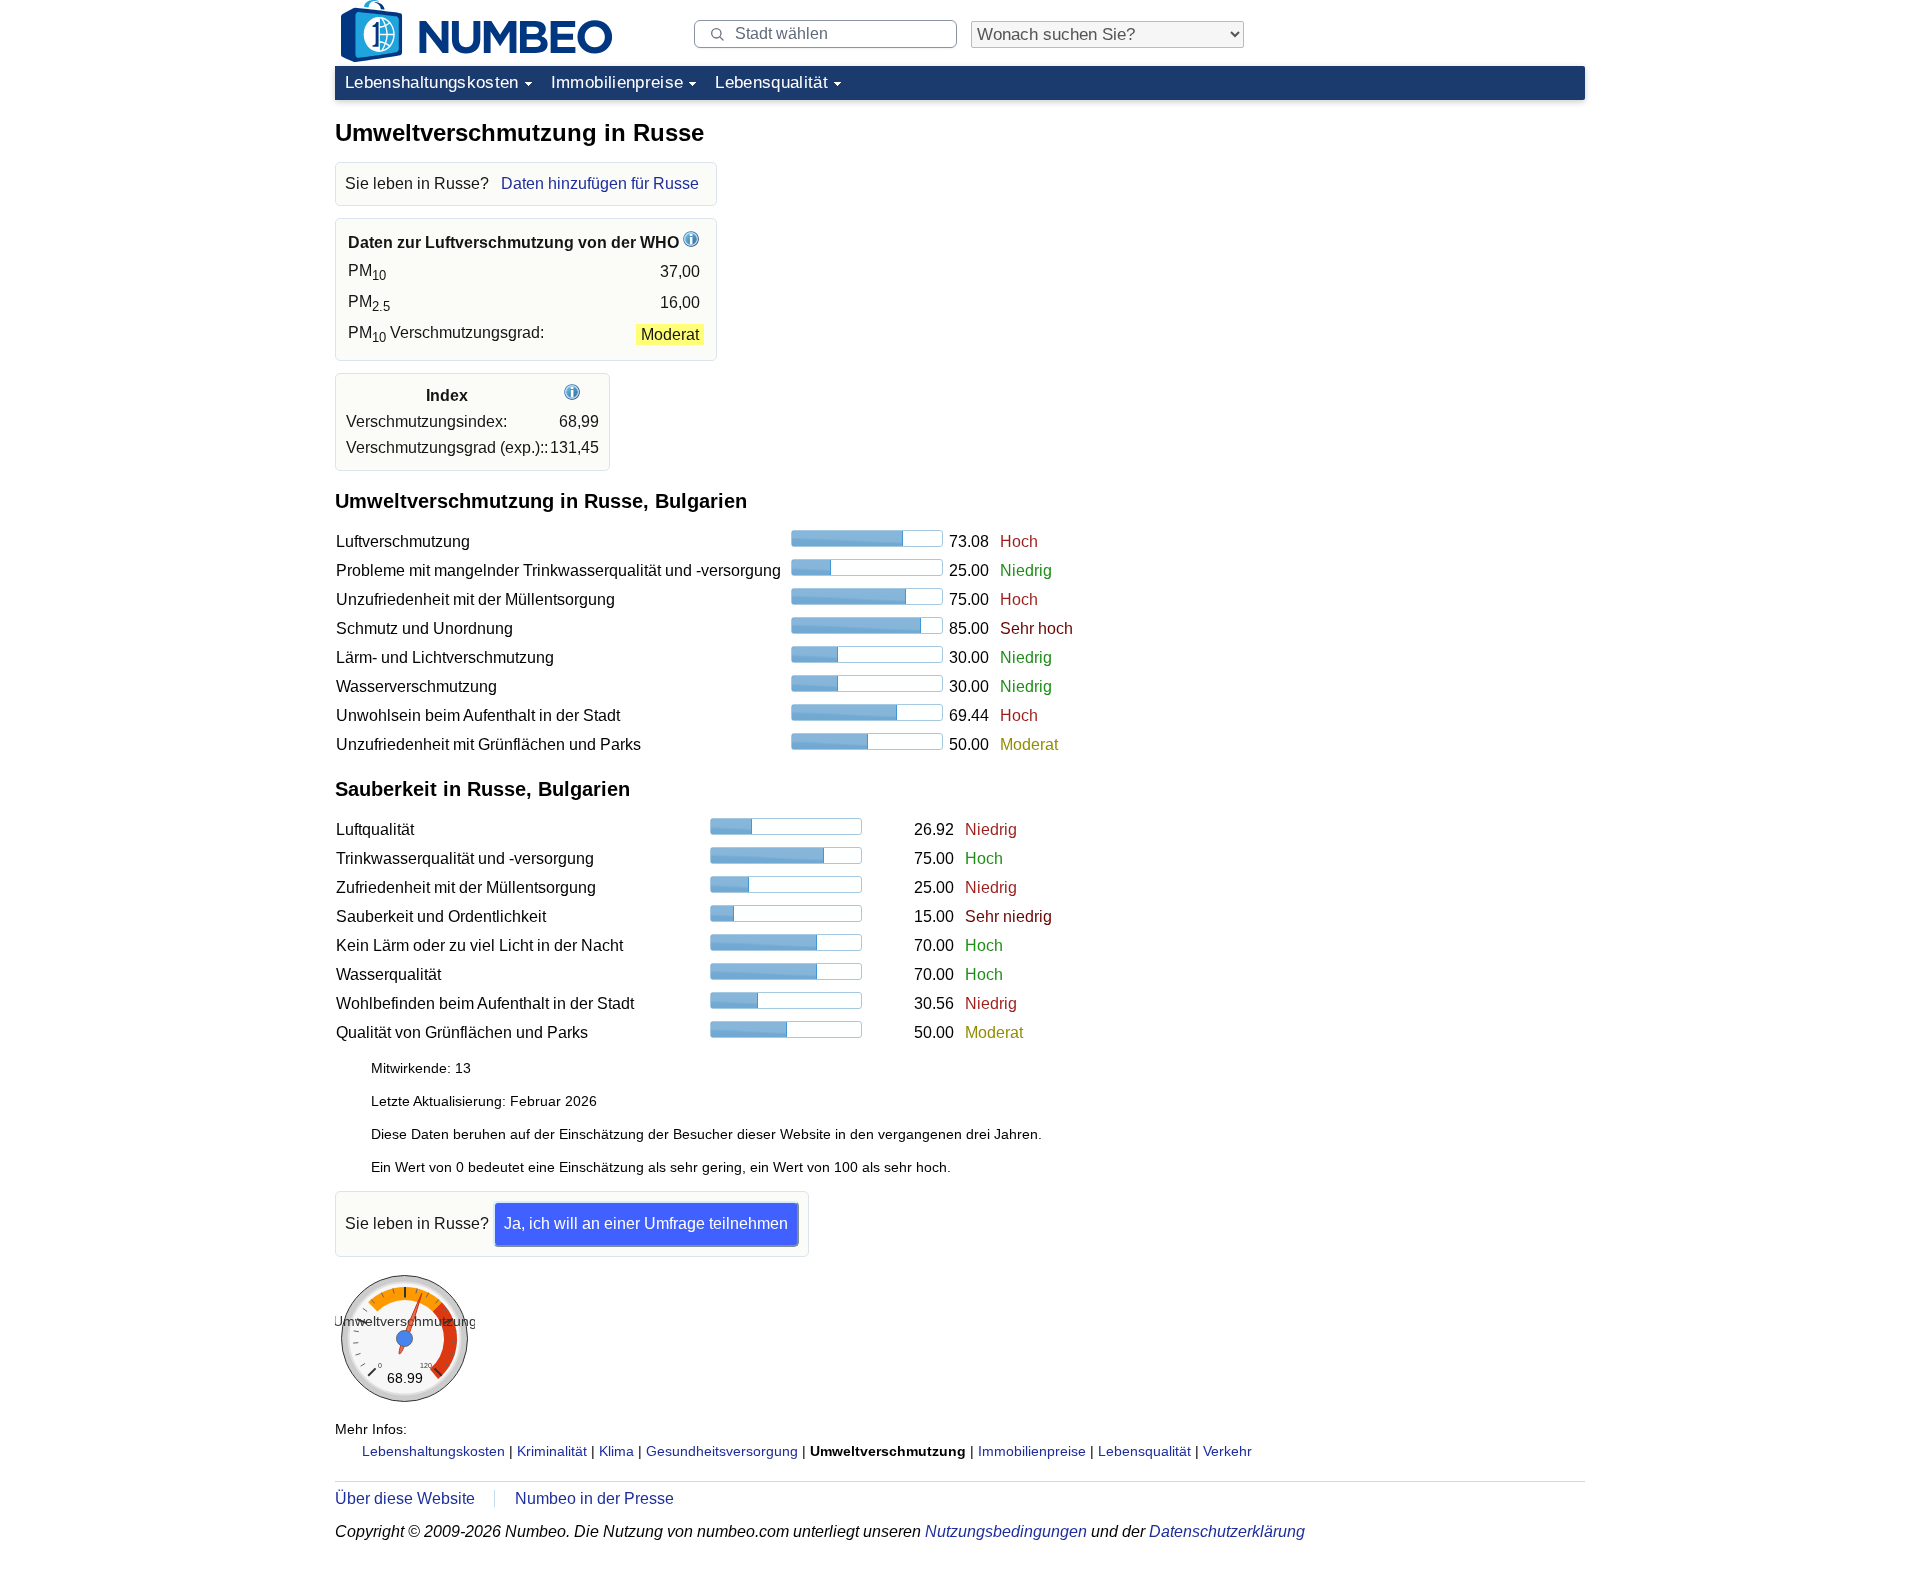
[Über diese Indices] (574, 395)
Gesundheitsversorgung (722, 1451)
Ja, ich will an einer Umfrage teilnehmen (646, 1223)
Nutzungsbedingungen (1006, 1531)
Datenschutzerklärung (1227, 1531)
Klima (616, 1451)
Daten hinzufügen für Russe (600, 183)
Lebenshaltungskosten (432, 82)
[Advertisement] (1435, 234)
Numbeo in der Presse (594, 1498)
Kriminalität (552, 1451)
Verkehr (1227, 1451)
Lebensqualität (771, 82)
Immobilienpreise (617, 82)
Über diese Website (405, 1498)
